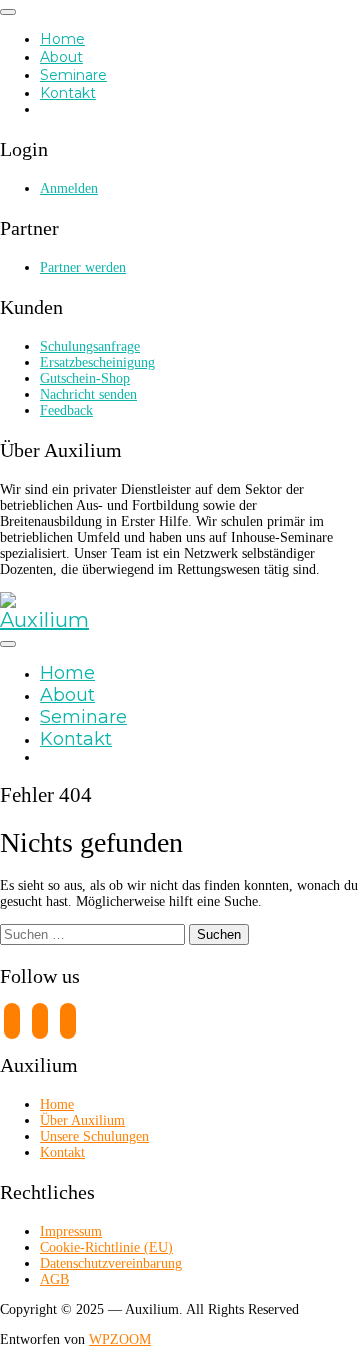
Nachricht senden (88, 394)
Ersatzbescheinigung (97, 362)
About (61, 57)
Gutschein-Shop (85, 378)
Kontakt (68, 93)
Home (62, 39)
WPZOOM (120, 1339)
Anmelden (69, 188)
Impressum (71, 1231)
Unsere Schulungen (94, 1136)
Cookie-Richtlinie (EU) (106, 1247)
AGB (54, 1279)
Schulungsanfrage (90, 346)
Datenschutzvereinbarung (111, 1263)
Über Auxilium (82, 1120)
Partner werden (83, 267)
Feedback (66, 410)
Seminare (73, 75)
